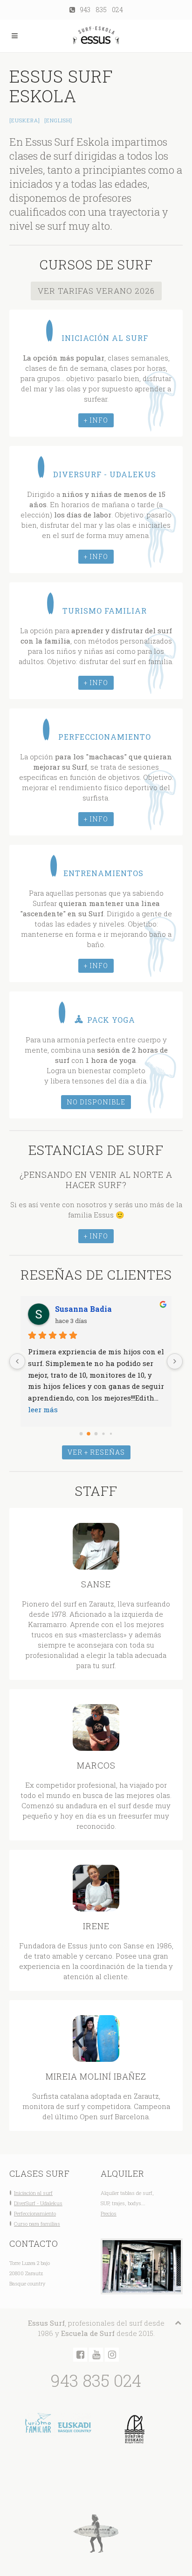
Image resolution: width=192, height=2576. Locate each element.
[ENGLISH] (58, 120)
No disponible (96, 1102)
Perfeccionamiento (35, 2213)
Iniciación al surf (33, 2193)
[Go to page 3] (104, 1434)
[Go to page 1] (89, 1434)
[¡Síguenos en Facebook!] (80, 2355)
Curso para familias (37, 2224)
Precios (109, 2213)
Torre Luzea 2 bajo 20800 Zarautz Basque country (30, 2273)
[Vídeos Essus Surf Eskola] (96, 2355)
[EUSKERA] (25, 120)
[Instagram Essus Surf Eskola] (112, 2355)
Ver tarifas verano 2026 (96, 291)
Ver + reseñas (96, 1452)
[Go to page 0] (81, 1433)
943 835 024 (99, 10)
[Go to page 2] (96, 1434)
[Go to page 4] (111, 1433)
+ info (96, 420)
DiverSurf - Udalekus (38, 2203)
